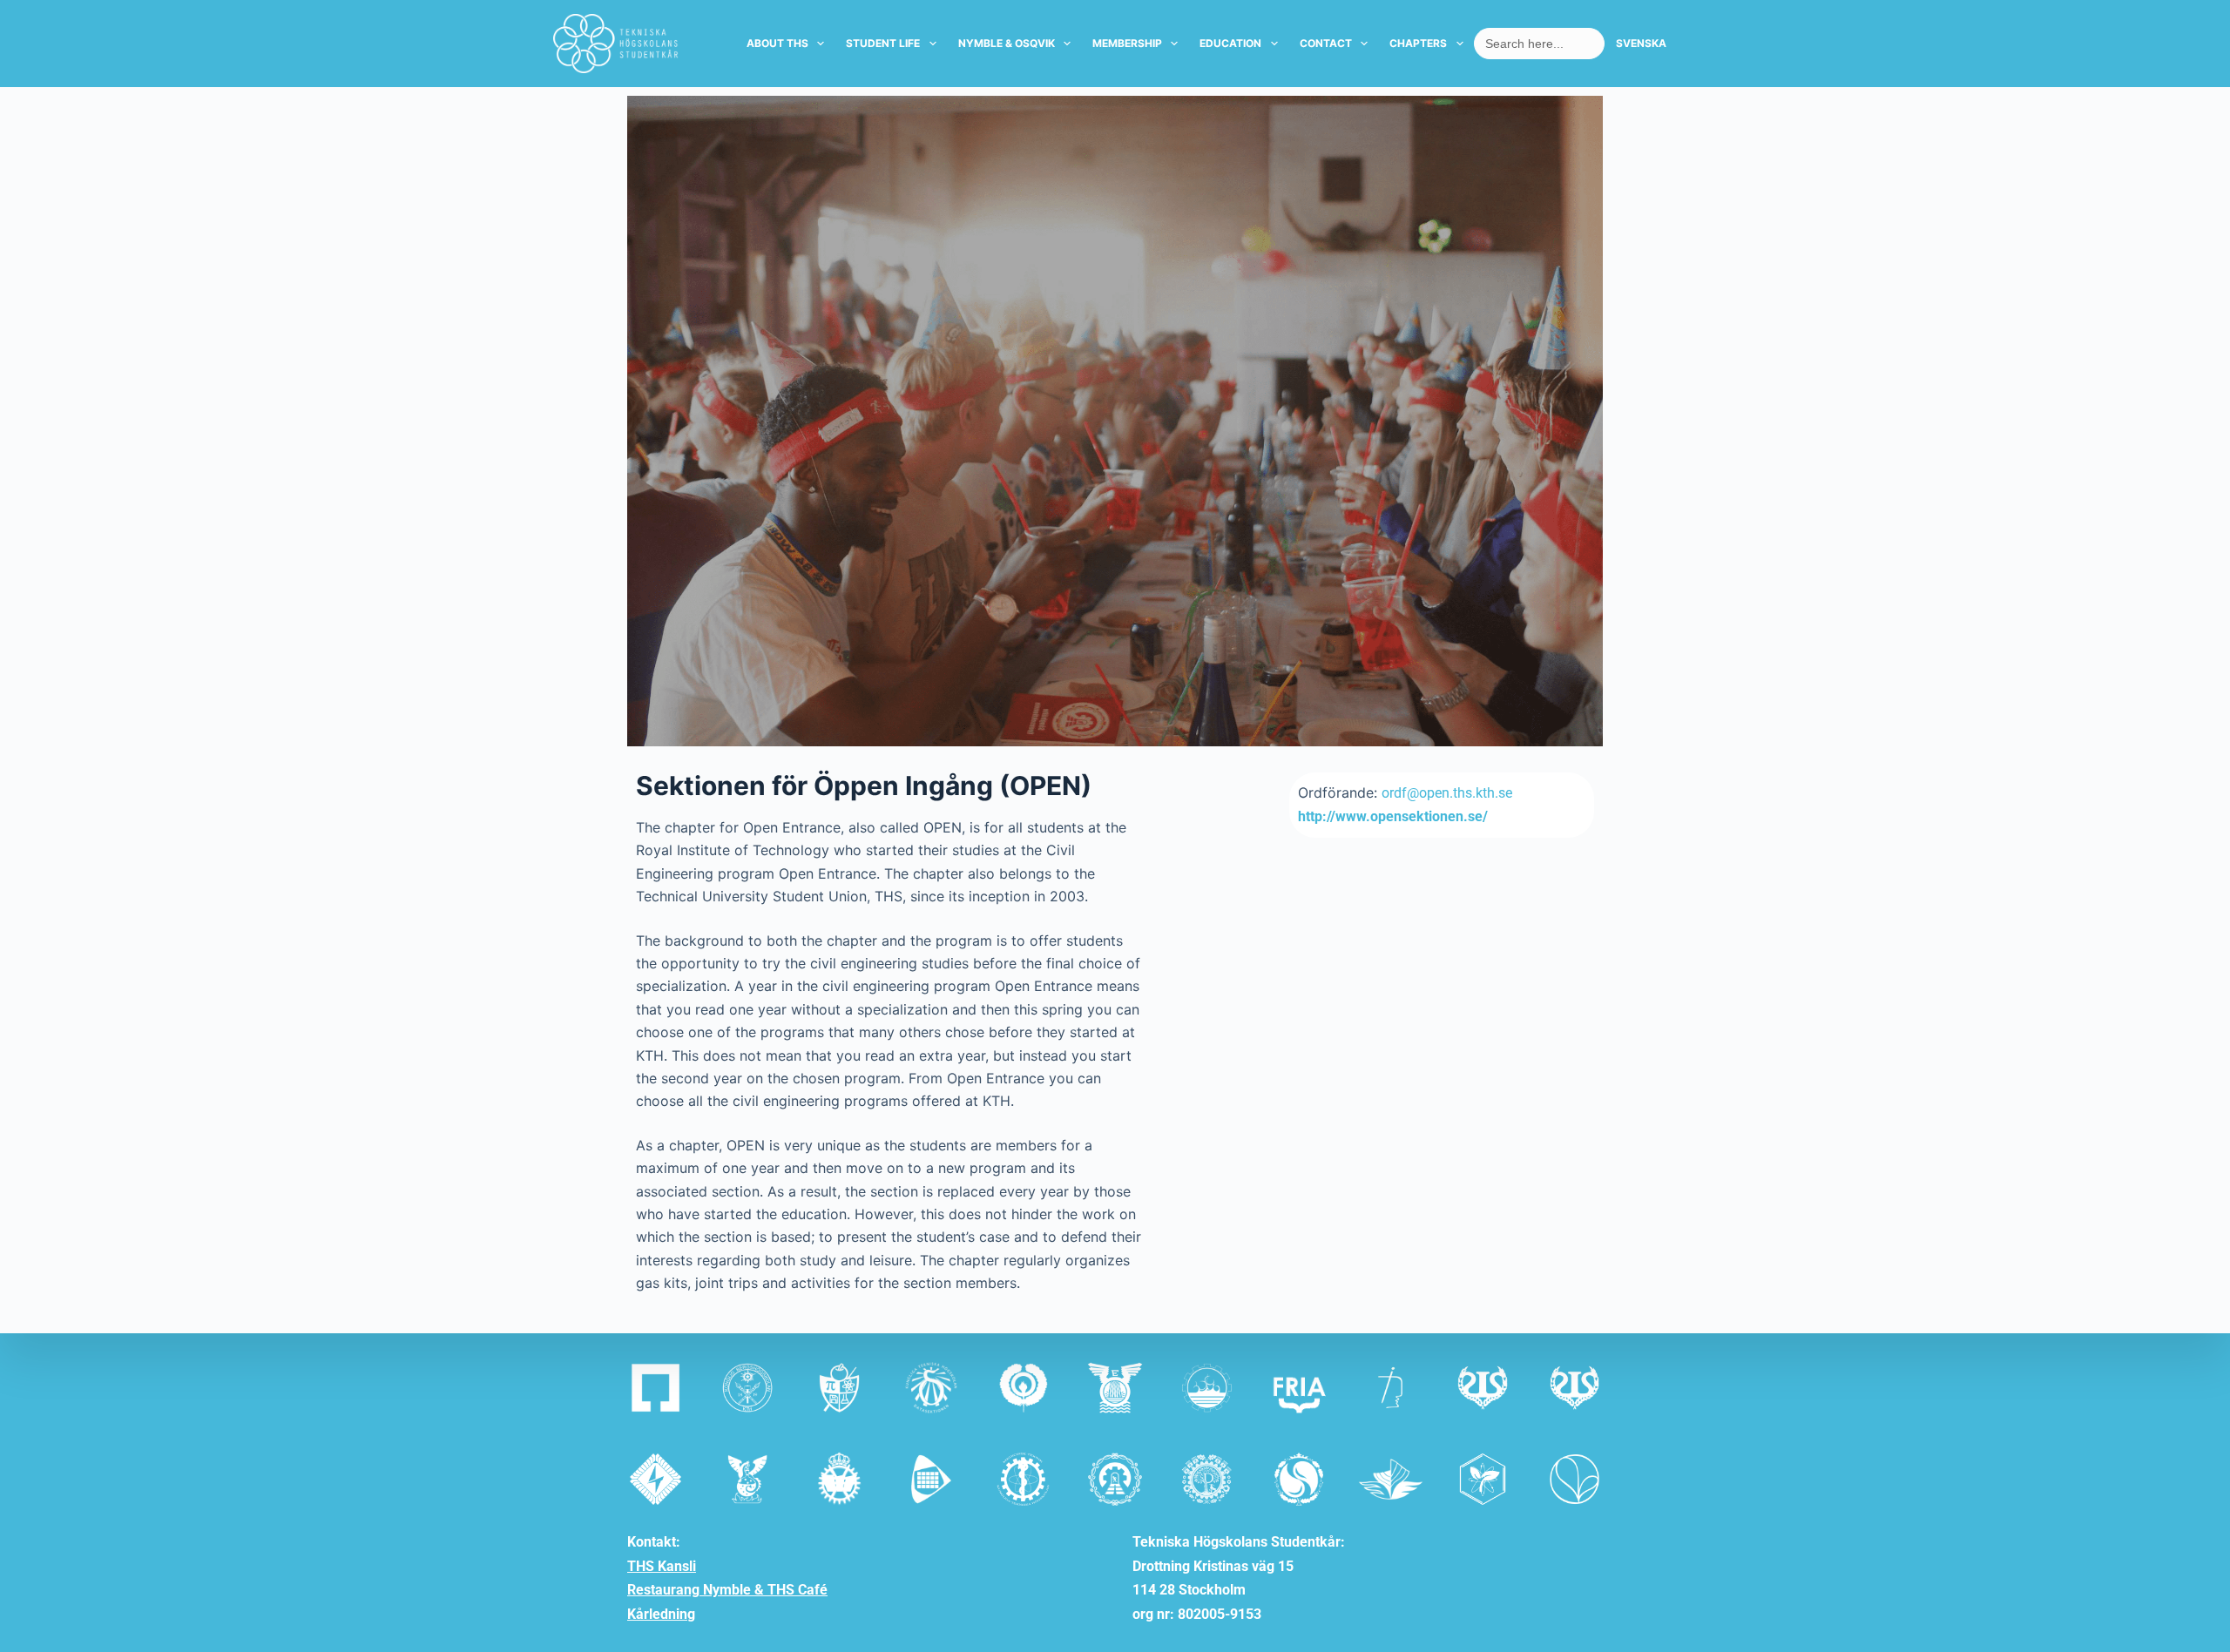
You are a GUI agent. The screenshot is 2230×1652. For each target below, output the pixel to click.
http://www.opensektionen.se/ (1393, 816)
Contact (1326, 43)
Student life (883, 43)
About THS (777, 43)
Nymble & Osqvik (1007, 43)
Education (1230, 43)
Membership (1127, 43)
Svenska (1641, 43)
